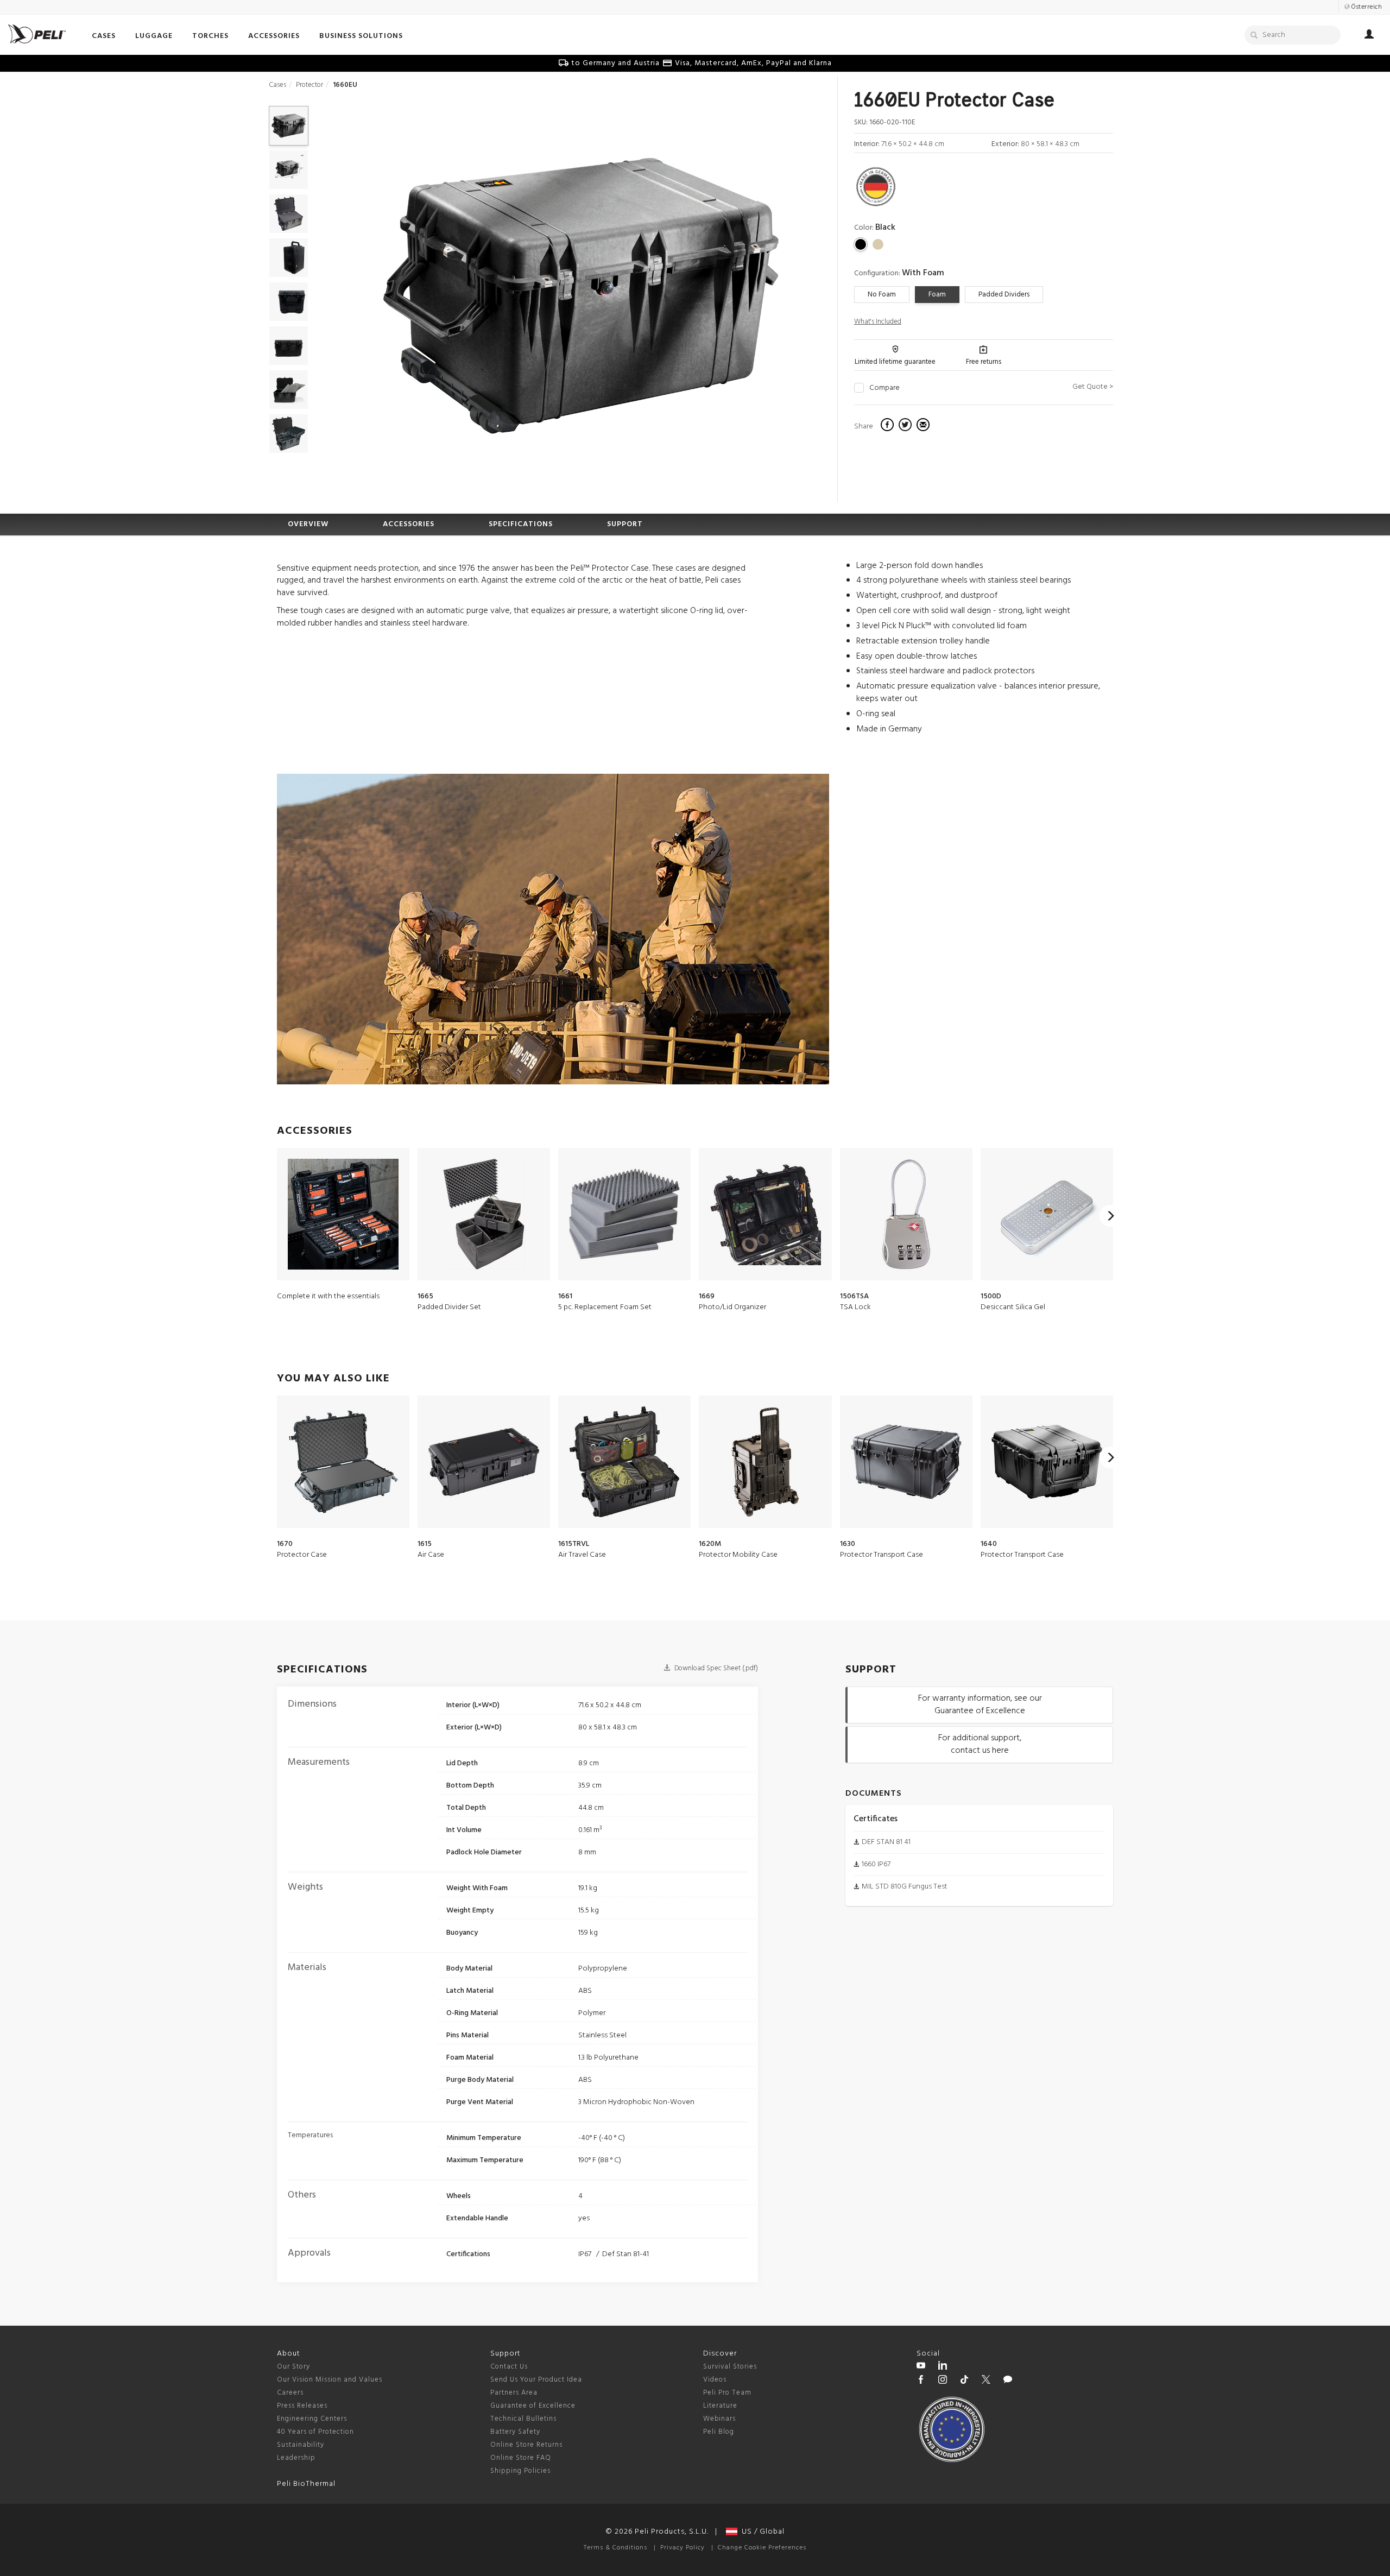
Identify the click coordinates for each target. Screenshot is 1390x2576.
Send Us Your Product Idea (536, 2380)
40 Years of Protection (315, 2432)
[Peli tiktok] (964, 2381)
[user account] (1369, 36)
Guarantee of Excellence (533, 2406)
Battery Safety (515, 2432)
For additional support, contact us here (980, 1744)
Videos (715, 2380)
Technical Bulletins (523, 2419)
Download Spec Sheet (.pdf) (715, 1668)
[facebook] (889, 426)
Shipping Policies (520, 2471)
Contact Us (509, 2367)
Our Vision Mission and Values (330, 2380)
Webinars (719, 2419)
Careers (290, 2393)
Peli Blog (719, 2432)
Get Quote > (1093, 387)
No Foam (882, 295)
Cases (277, 85)
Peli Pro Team (727, 2393)
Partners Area (514, 2393)
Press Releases (302, 2406)
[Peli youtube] (921, 2367)
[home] (37, 34)
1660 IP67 (876, 1864)
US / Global (761, 2532)
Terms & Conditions (615, 2548)
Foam (937, 295)
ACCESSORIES (409, 524)
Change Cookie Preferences (762, 2548)
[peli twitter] (986, 2381)
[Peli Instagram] (943, 2381)
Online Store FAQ (521, 2458)
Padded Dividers (1004, 295)
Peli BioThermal (306, 2484)
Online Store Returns (526, 2445)
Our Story (293, 2367)
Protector (309, 85)
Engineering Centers (312, 2419)
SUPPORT (625, 524)
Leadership (296, 2458)
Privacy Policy (683, 2548)
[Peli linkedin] (943, 2367)
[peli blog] (1008, 2381)
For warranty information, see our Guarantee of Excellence (980, 1705)
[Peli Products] (921, 2381)
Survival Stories (730, 2367)
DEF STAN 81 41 (886, 1842)
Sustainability (301, 2445)
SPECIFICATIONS (521, 524)
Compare (884, 388)
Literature (720, 2406)
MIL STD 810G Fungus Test (905, 1887)
